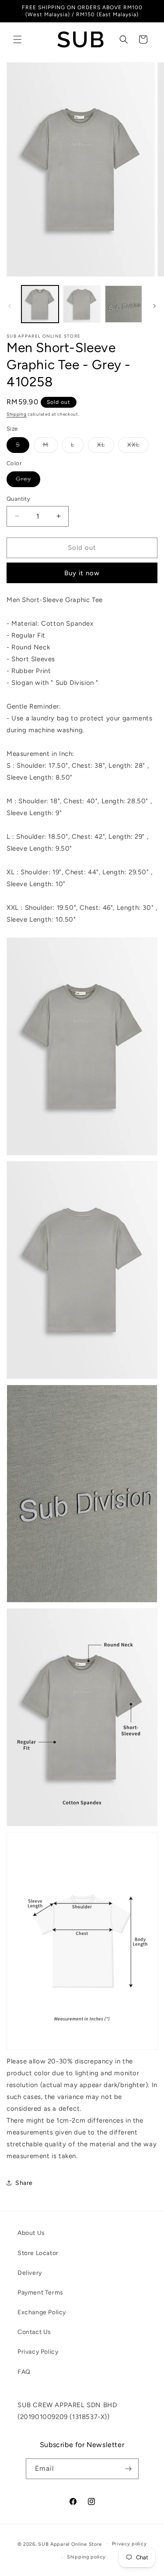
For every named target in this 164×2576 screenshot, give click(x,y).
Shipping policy (86, 2557)
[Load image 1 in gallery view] (40, 304)
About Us (31, 2233)
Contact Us (34, 2332)
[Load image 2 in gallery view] (82, 304)
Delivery (30, 2273)
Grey (28, 481)
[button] (17, 39)
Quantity (18, 499)
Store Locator (38, 2253)
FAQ (24, 2372)
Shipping (17, 414)
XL (106, 447)
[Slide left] (10, 306)
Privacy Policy (38, 2352)
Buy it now (82, 573)
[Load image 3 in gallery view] (124, 304)
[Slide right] (154, 306)
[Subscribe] (129, 2469)
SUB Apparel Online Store (70, 2544)
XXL (138, 447)
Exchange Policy (42, 2312)
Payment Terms (40, 2293)
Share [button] (24, 2183)
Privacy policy (129, 2544)
